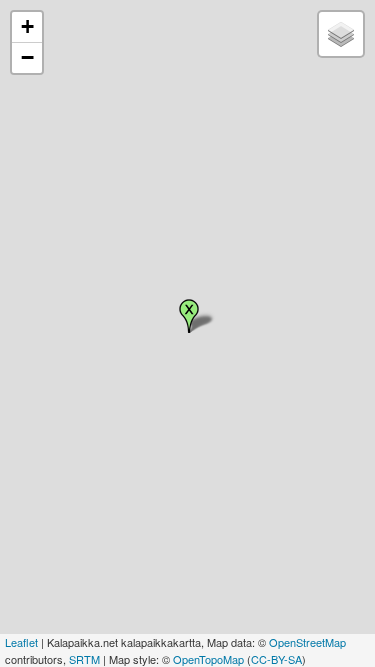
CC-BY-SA (276, 659)
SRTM (84, 659)
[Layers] (341, 34)
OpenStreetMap (307, 642)
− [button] (27, 57)
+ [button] (27, 26)
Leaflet (21, 642)
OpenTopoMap (208, 659)
